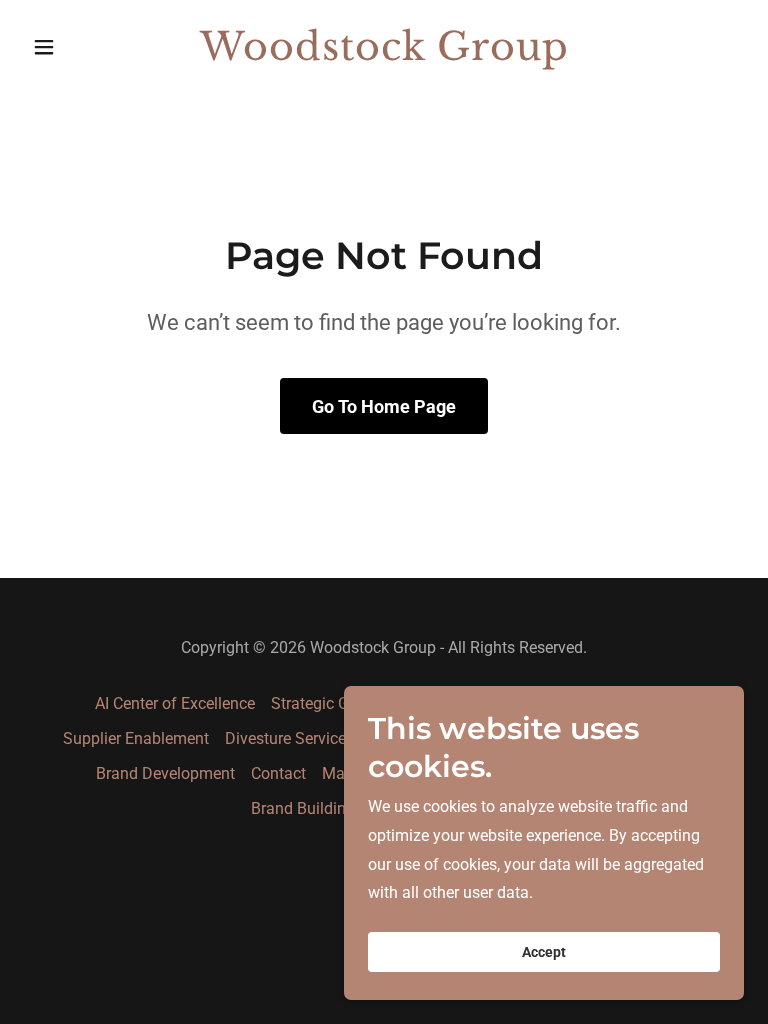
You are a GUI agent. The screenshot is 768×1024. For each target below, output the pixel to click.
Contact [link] (278, 773)
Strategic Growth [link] (330, 703)
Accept (544, 952)
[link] (384, 54)
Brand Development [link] (165, 773)
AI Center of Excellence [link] (175, 703)
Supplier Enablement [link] (136, 738)
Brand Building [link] (303, 808)
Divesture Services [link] (289, 738)
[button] (78, 47)
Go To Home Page (384, 406)
